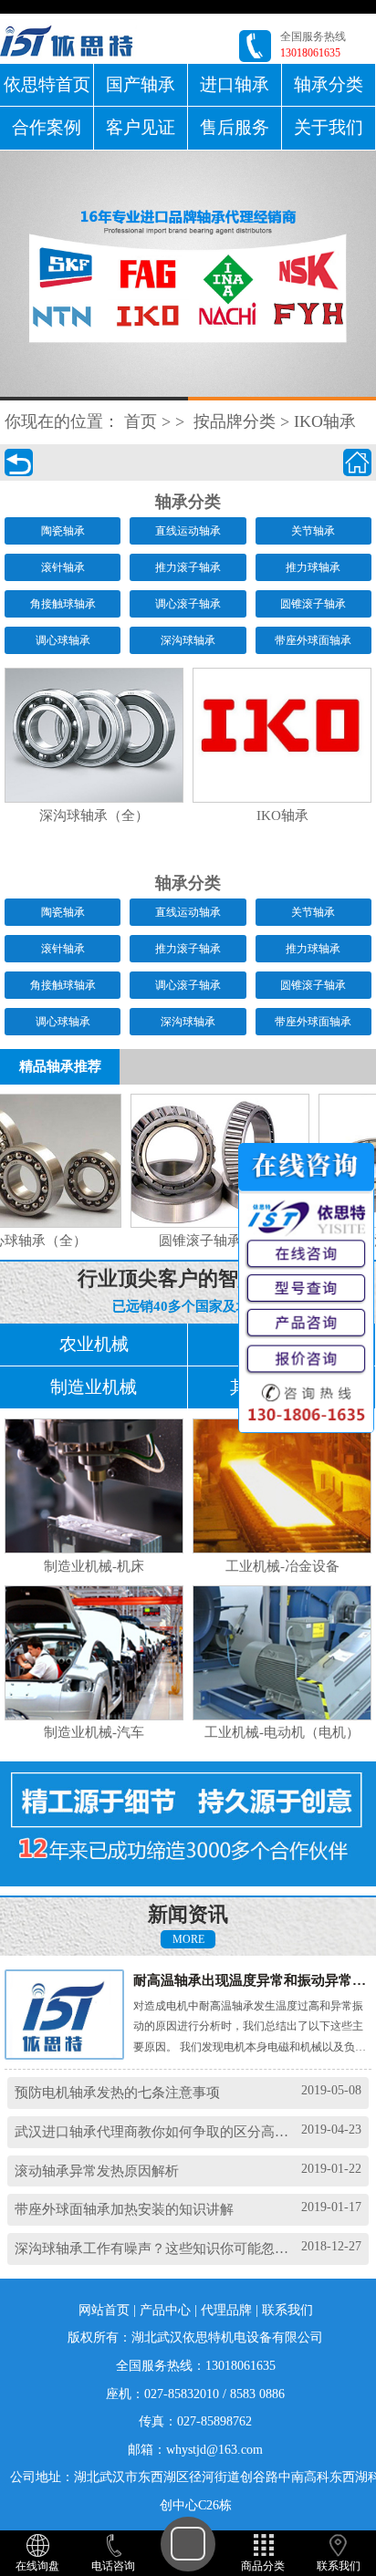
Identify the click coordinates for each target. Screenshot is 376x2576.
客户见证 (141, 127)
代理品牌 (226, 2310)
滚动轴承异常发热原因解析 (97, 2171)
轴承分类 (329, 84)
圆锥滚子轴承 (313, 604)
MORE (188, 1939)
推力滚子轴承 (188, 567)
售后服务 (235, 127)
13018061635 (310, 53)
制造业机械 (94, 1387)
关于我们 (329, 127)
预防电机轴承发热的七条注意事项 (117, 2092)
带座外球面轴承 (313, 640)
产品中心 (165, 2310)
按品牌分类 (235, 421)
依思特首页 (47, 84)
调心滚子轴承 (188, 604)
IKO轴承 (325, 421)
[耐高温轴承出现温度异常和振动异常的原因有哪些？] (74, 2014)
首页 (141, 421)
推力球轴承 (313, 567)
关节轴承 (313, 531)
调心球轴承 (63, 640)
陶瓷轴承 (63, 531)
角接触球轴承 (63, 604)
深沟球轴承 (188, 640)
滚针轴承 (63, 567)
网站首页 (104, 2310)
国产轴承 (141, 84)
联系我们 (287, 2310)
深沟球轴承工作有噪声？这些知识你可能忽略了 (158, 2248)
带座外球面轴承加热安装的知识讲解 (124, 2209)
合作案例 (47, 127)
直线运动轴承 (188, 531)
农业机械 (94, 1344)
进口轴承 (235, 84)
